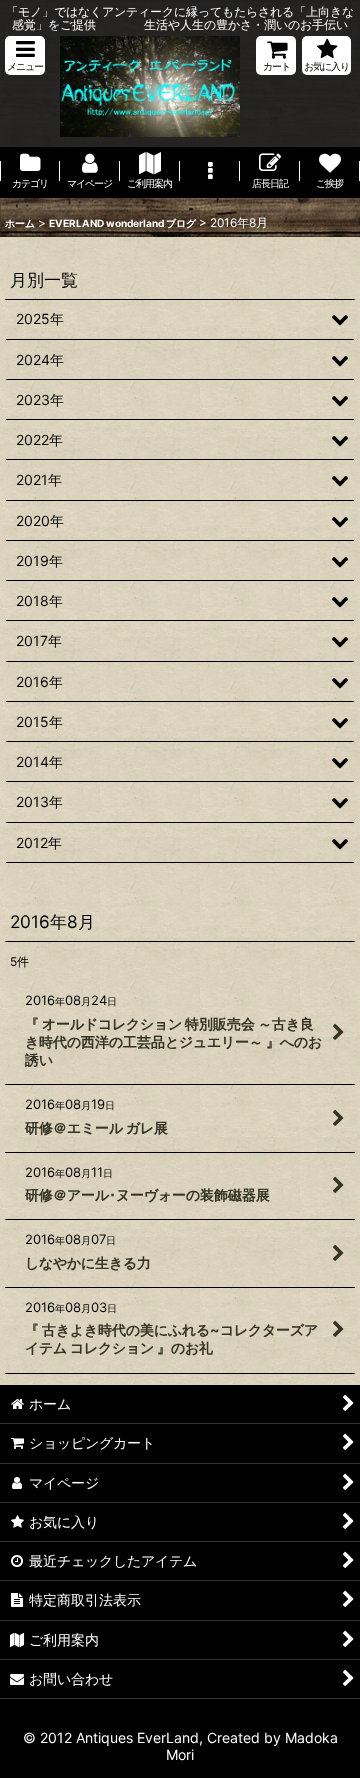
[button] (25, 55)
